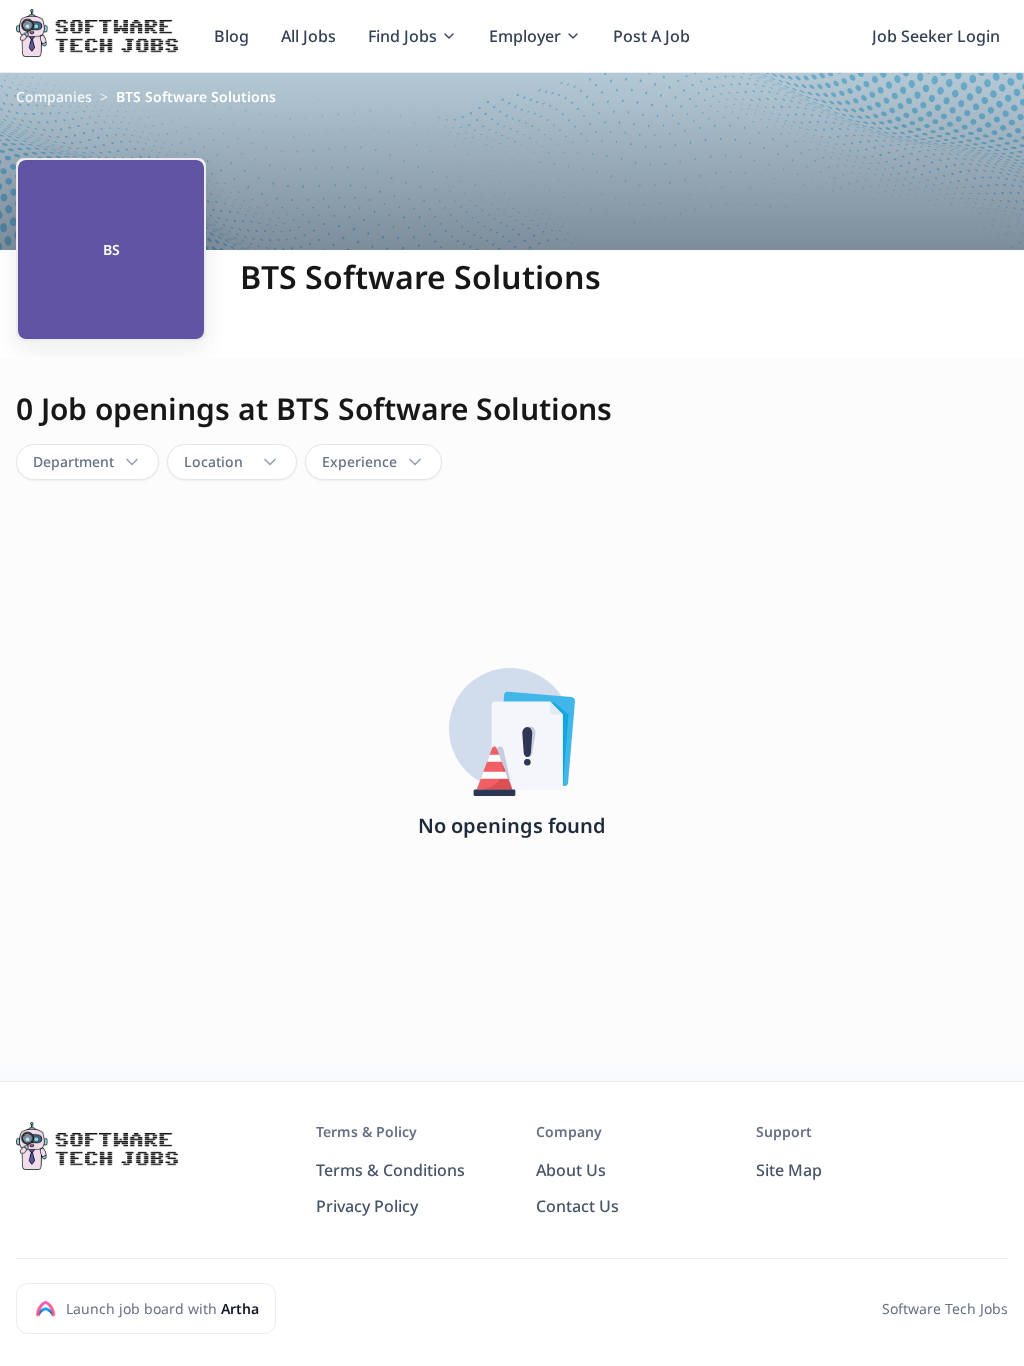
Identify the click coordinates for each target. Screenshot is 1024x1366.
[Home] (97, 33)
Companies (54, 96)
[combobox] (87, 462)
